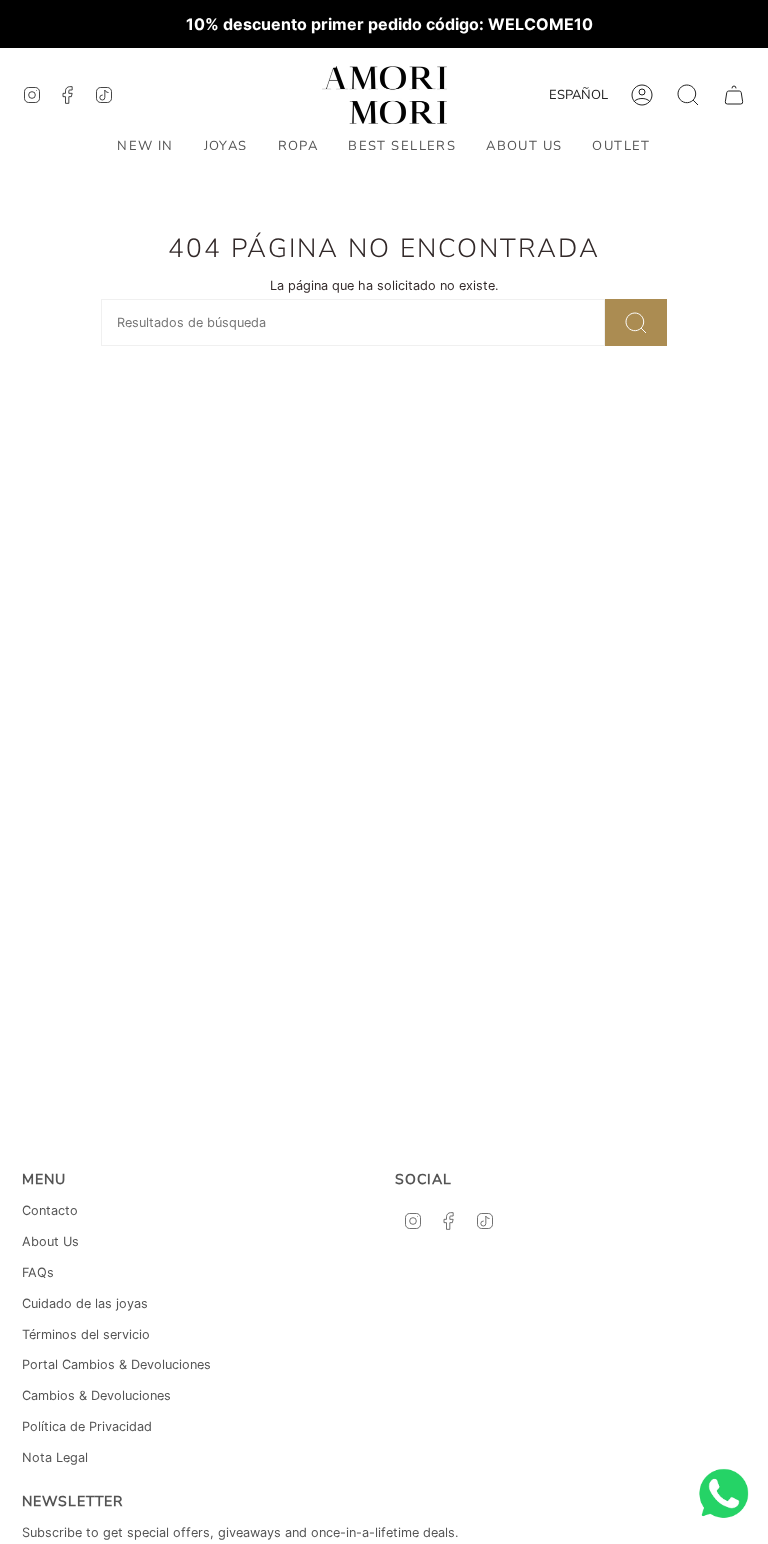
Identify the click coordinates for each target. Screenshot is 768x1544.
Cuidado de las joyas (85, 1303)
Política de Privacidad (87, 1426)
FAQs (38, 1272)
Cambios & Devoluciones (96, 1395)
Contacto (50, 1210)
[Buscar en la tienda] (636, 322)
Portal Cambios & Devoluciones (116, 1364)
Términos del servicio (86, 1334)
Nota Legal (55, 1457)
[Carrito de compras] (734, 95)
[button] (226, 147)
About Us (50, 1241)
